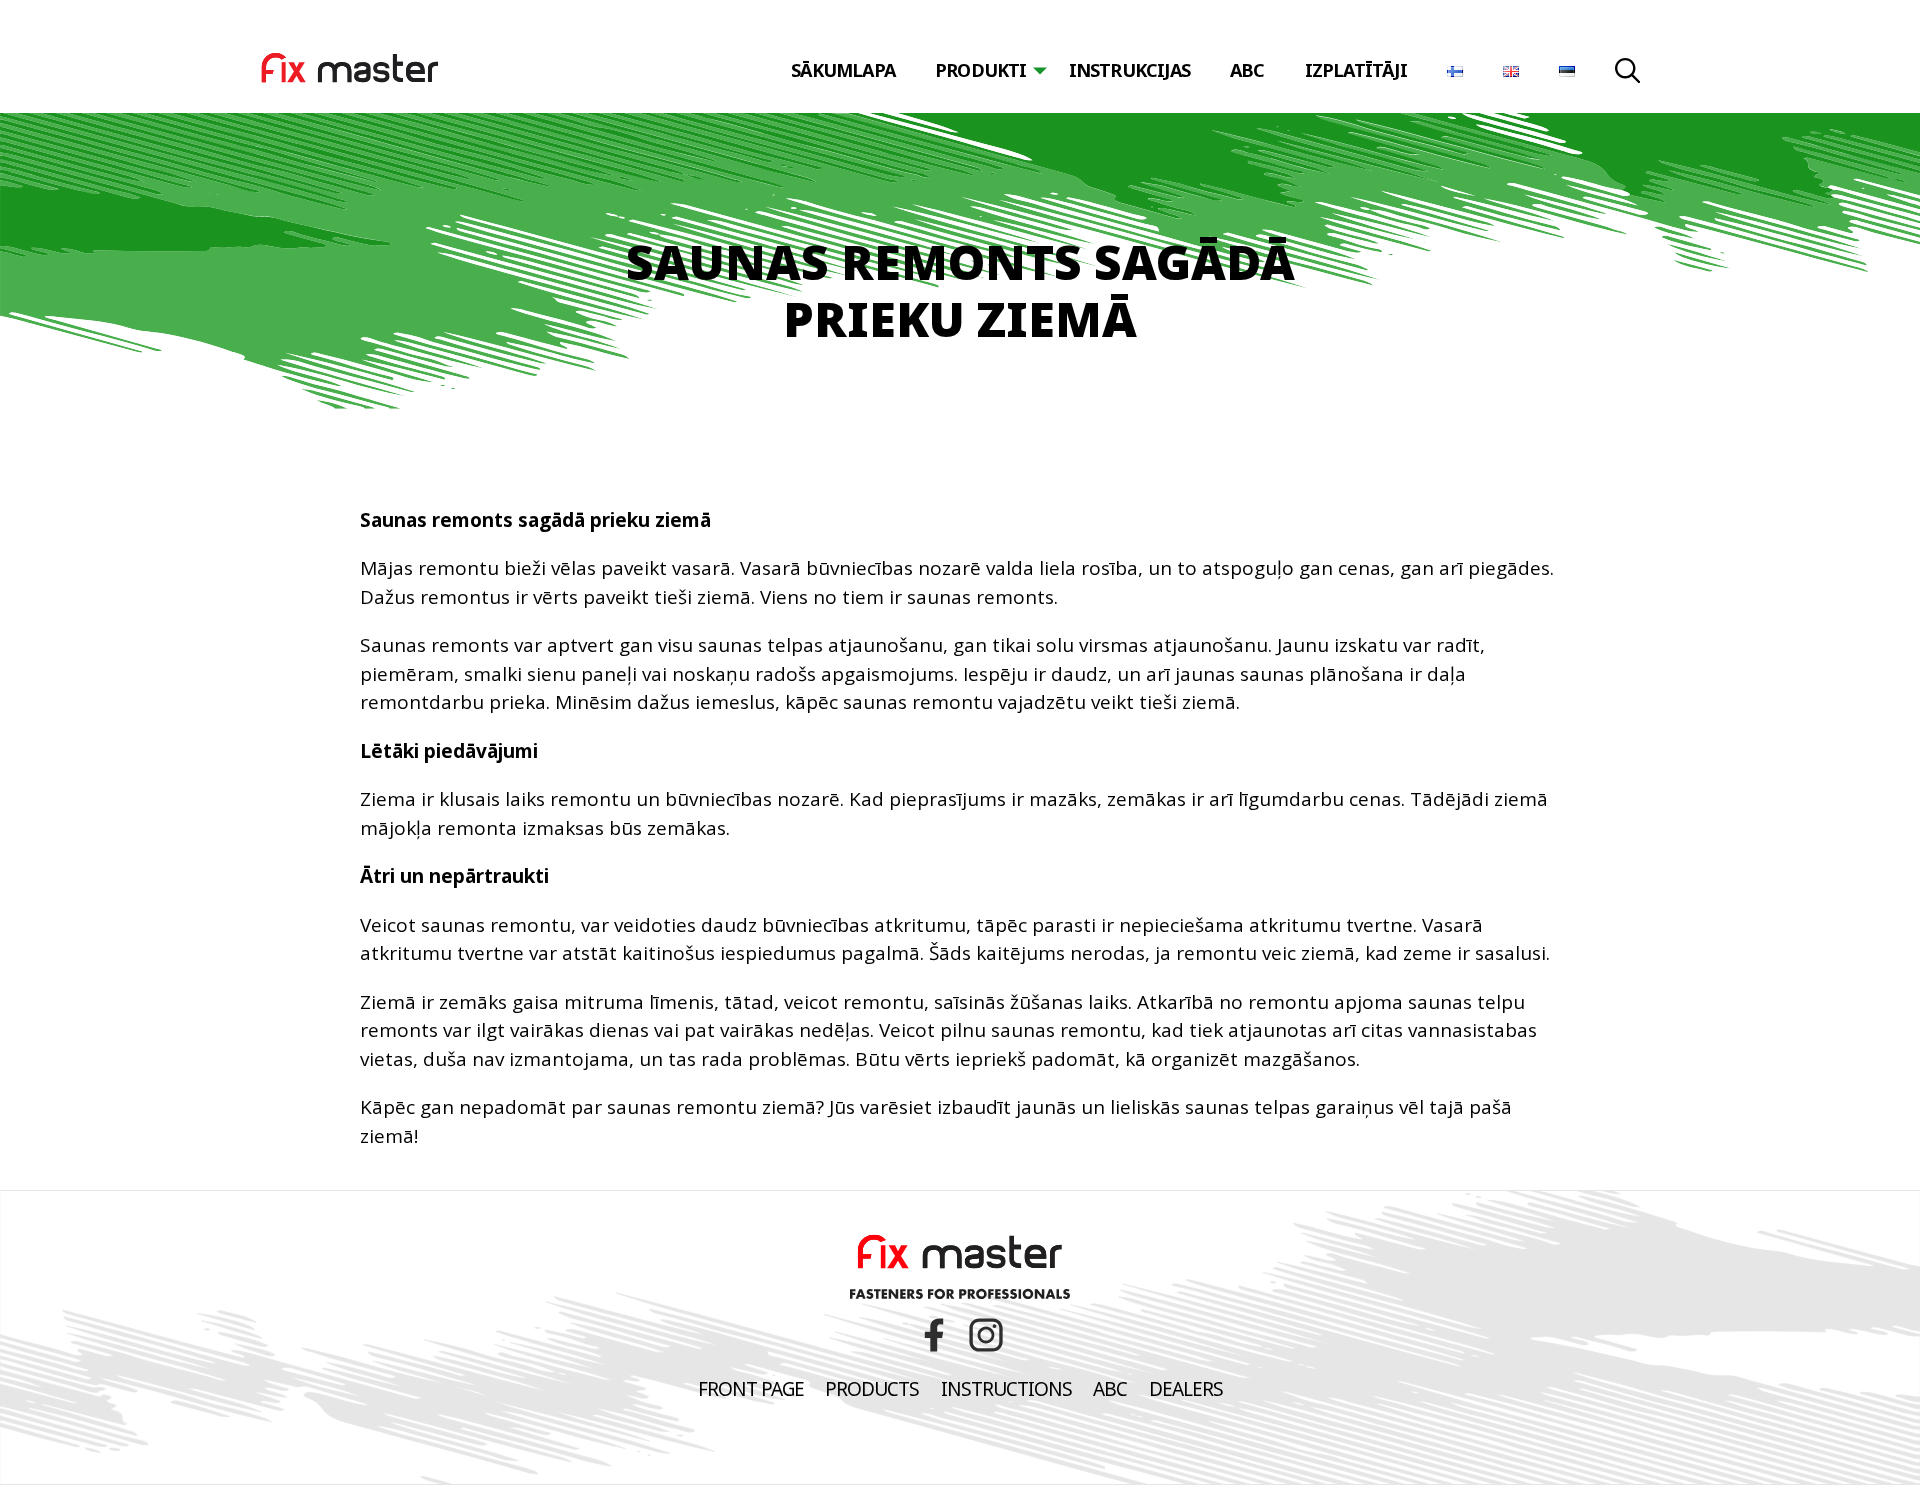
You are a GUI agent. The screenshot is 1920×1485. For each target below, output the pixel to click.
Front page (751, 1389)
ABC (1247, 70)
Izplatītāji (1356, 70)
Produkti (981, 70)
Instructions (1006, 1389)
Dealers (1186, 1389)
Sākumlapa (843, 70)
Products (872, 1389)
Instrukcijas (1129, 70)
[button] (1627, 74)
